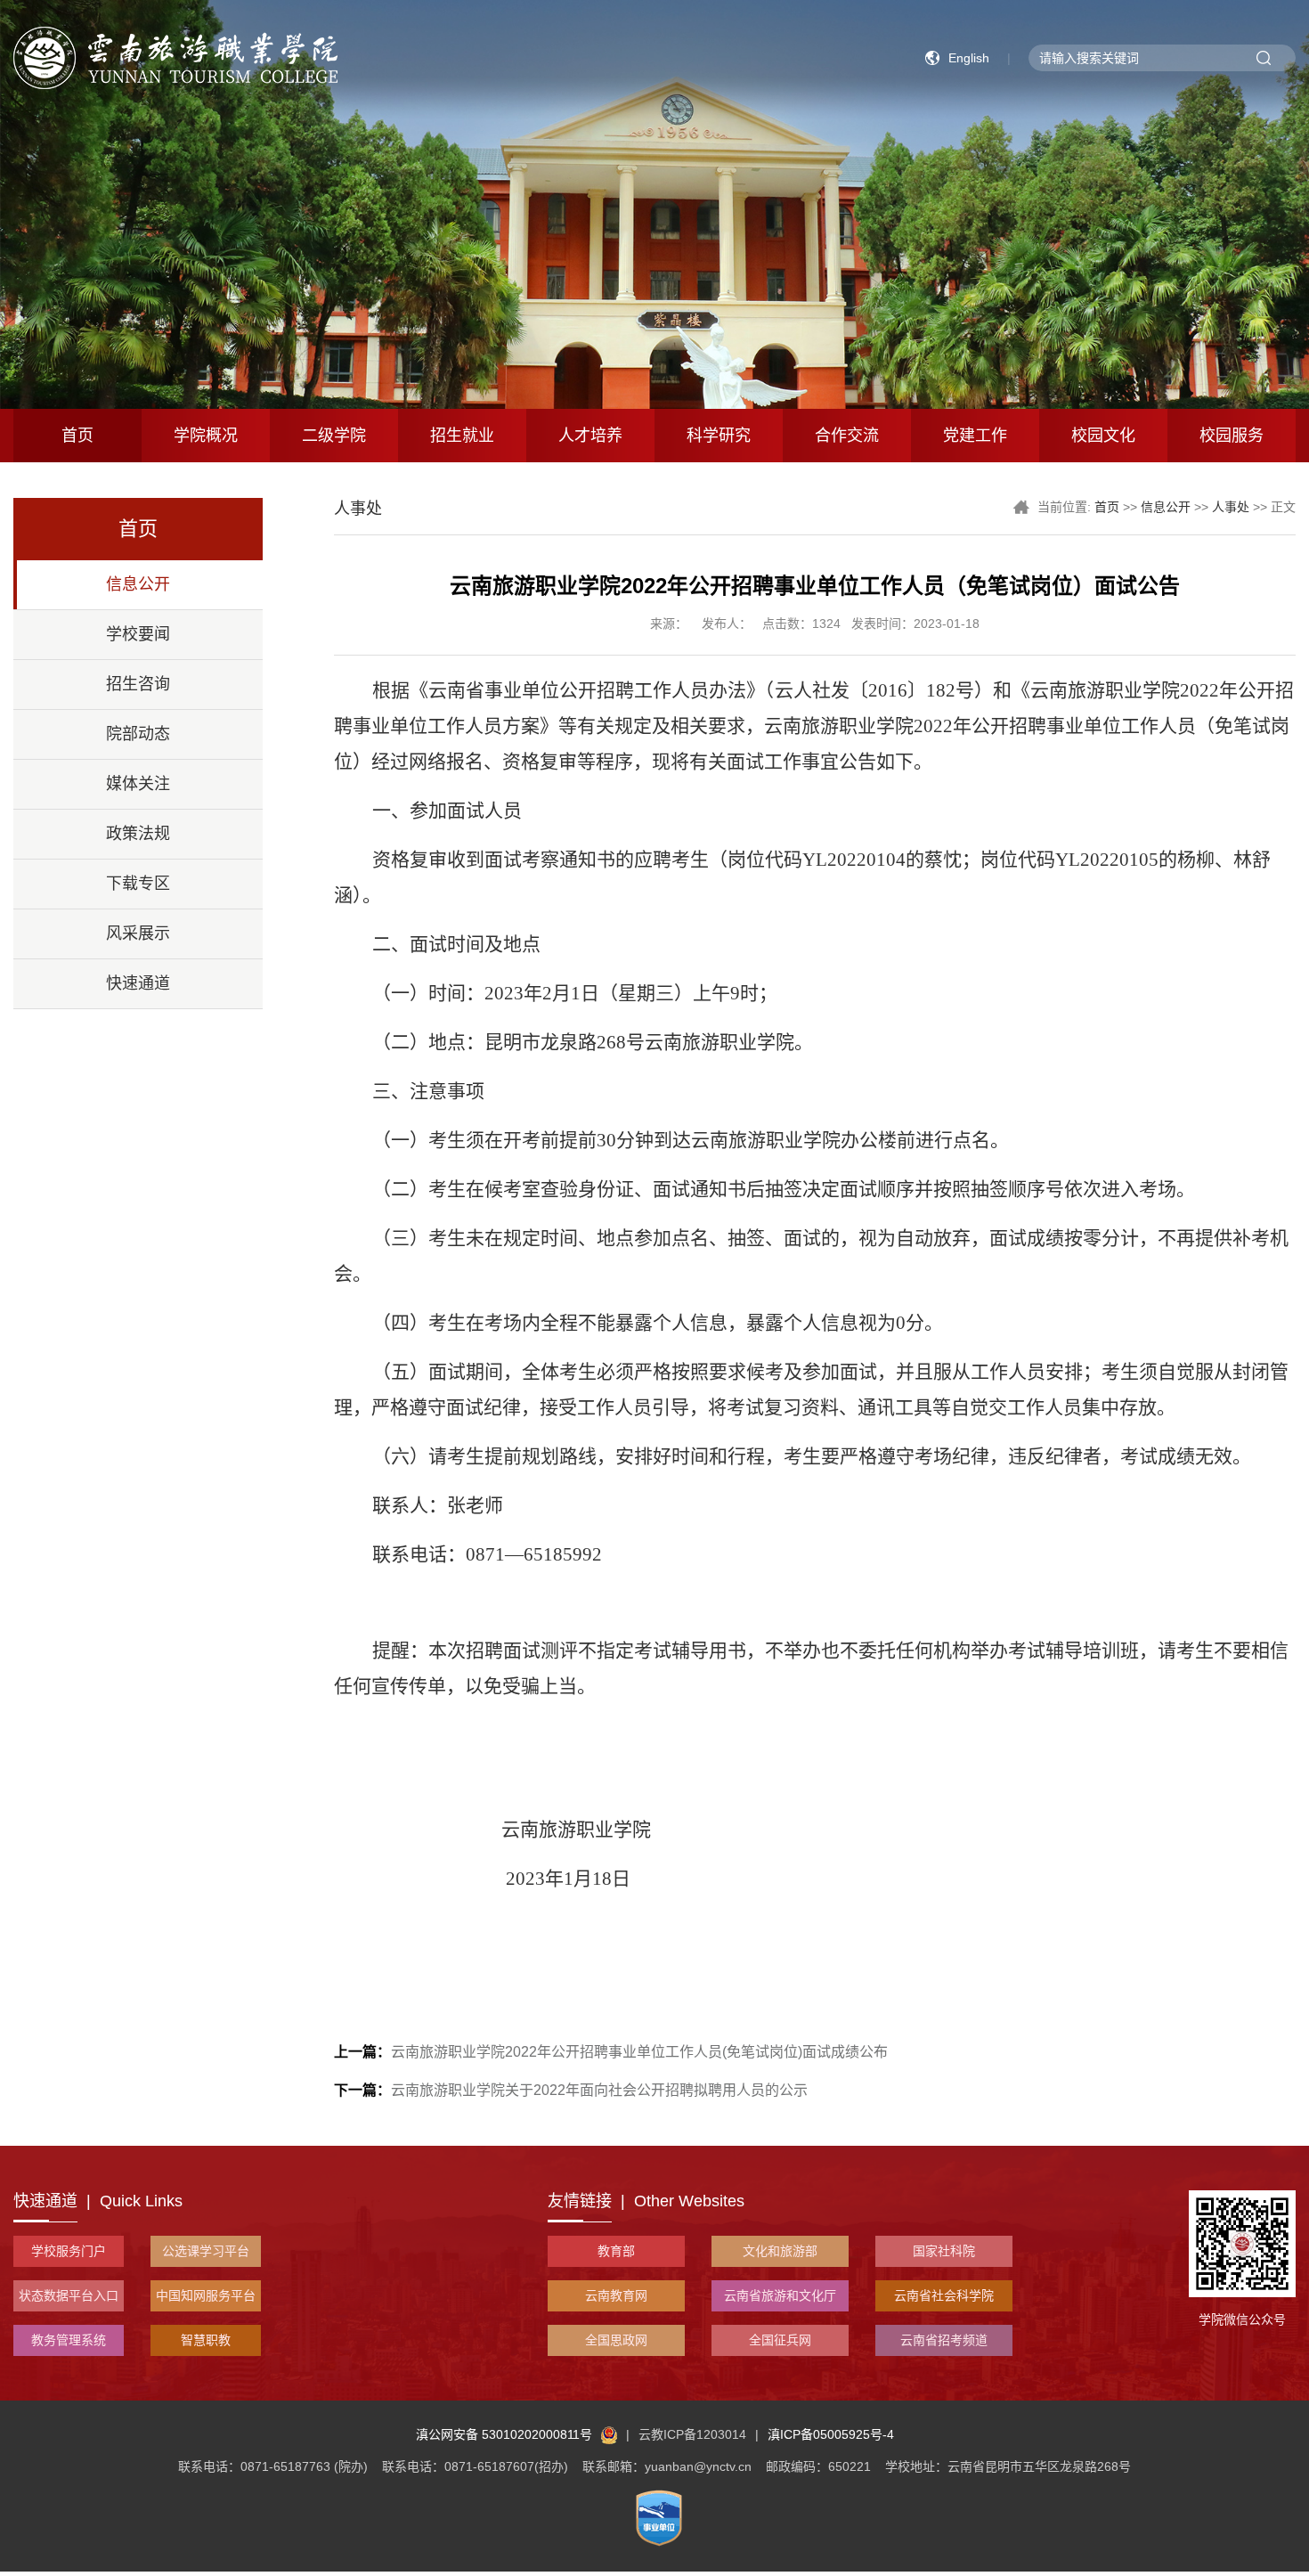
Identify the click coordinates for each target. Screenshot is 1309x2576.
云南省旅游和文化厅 (780, 2295)
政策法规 (138, 834)
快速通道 (138, 983)
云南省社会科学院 (944, 2295)
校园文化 (1103, 436)
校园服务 (1232, 436)
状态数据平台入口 (69, 2295)
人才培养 (590, 436)
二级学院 (334, 436)
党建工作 (975, 436)
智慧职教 (206, 2340)
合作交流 (847, 436)
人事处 (1231, 507)
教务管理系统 (69, 2340)
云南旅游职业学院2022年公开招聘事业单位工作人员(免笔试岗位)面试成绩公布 (611, 2052)
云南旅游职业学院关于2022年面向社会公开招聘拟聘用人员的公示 (571, 2090)
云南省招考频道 (944, 2340)
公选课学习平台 (206, 2251)
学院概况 (206, 436)
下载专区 (138, 884)
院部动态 (138, 734)
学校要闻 (138, 634)
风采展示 (138, 933)
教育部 (616, 2251)
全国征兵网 (780, 2340)
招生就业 (462, 436)
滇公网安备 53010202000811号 (504, 2434)
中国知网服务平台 (206, 2295)
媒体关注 (138, 784)
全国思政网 (616, 2340)
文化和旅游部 (780, 2251)
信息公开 (138, 584)
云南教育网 (616, 2295)
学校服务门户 (69, 2251)
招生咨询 (138, 684)
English (969, 58)
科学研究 (719, 436)
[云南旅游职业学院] (175, 57)
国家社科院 (944, 2251)
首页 (77, 436)
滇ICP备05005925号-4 (831, 2434)
